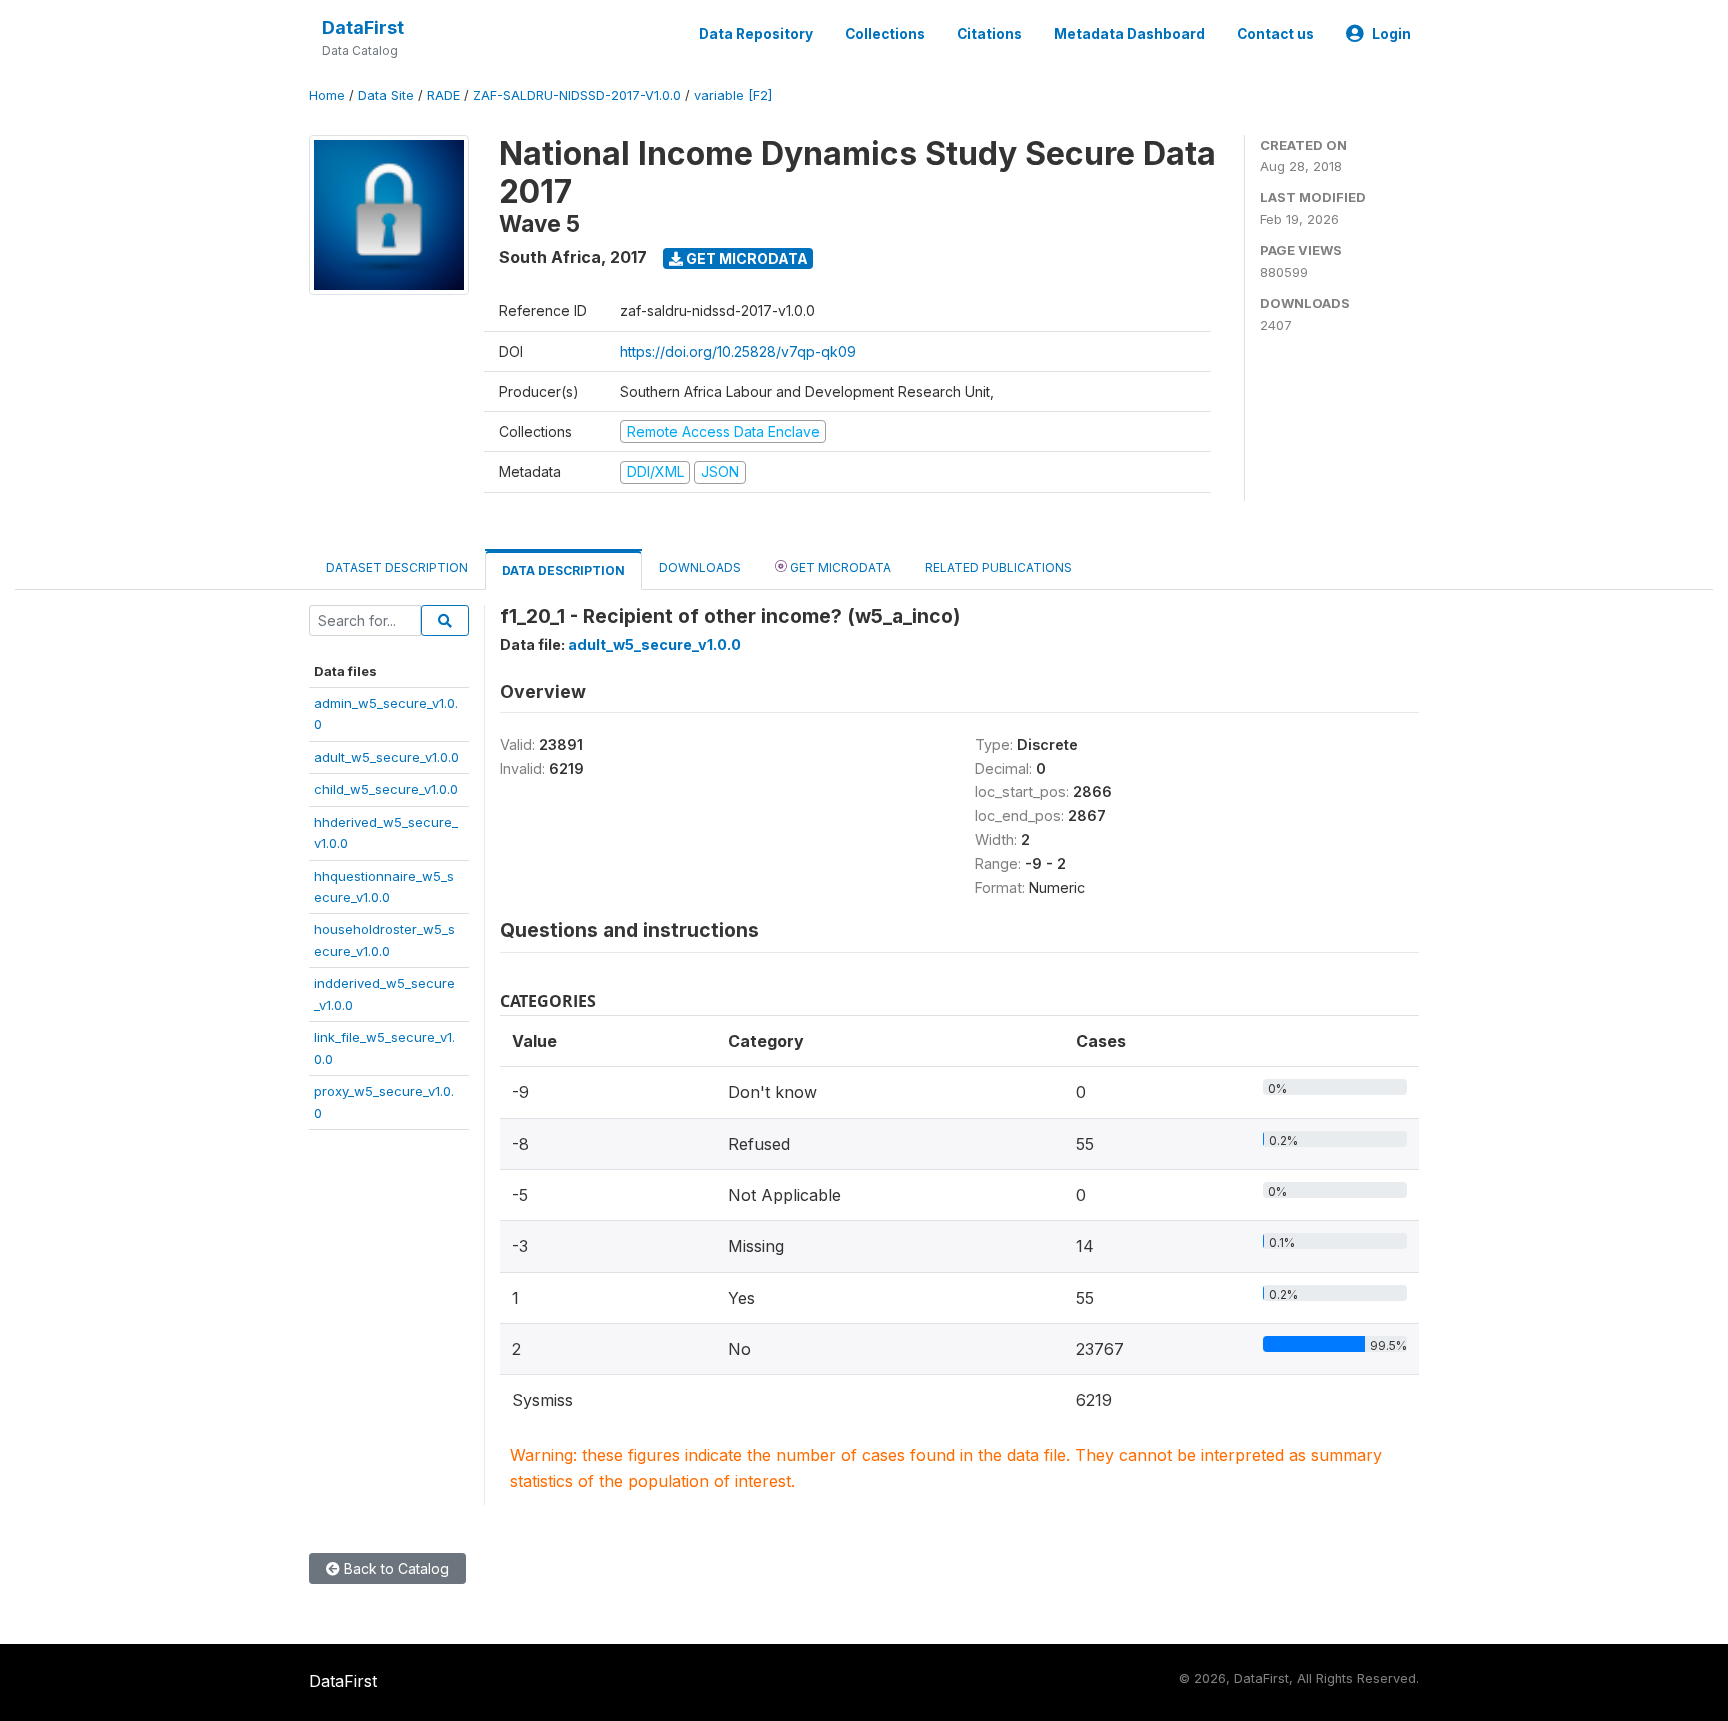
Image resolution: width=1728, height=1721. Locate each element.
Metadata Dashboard (1129, 34)
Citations (989, 34)
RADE (443, 95)
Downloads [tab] (700, 567)
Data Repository (756, 34)
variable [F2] (733, 95)
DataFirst (363, 27)
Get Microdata (745, 258)
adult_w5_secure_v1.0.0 (386, 757)
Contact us (1275, 34)
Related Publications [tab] (998, 567)
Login (1391, 34)
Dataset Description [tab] (397, 567)
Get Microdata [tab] (839, 567)
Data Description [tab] (563, 570)
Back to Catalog (394, 1568)
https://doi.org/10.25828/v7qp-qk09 (738, 351)
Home (327, 95)
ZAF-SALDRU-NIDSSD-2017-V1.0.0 (577, 95)
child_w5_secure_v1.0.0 (386, 789)
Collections (885, 34)
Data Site (386, 95)
